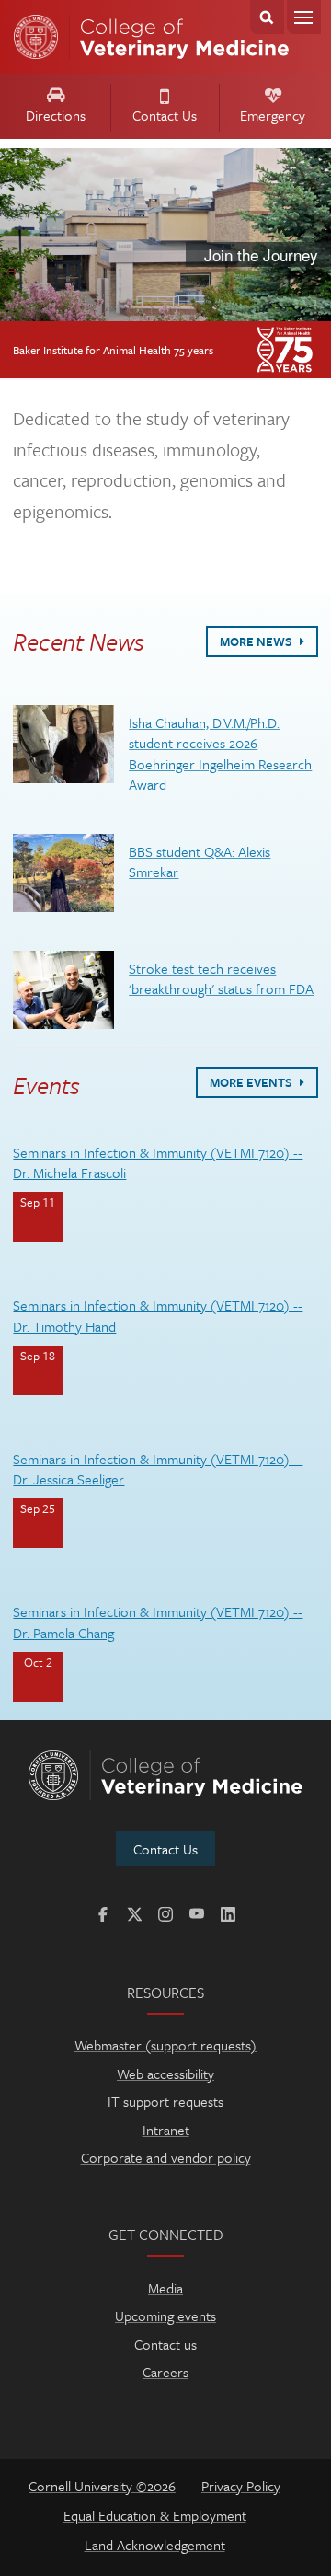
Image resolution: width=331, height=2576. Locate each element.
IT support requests (165, 2101)
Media (165, 2288)
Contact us (165, 2344)
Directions (56, 115)
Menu (304, 17)
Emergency (273, 115)
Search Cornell (267, 17)
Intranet (166, 2130)
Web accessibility (165, 2074)
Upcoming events (165, 2316)
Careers (165, 2372)
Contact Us (165, 115)
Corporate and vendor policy (166, 2157)
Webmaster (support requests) (165, 2045)
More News (257, 641)
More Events (252, 1082)
